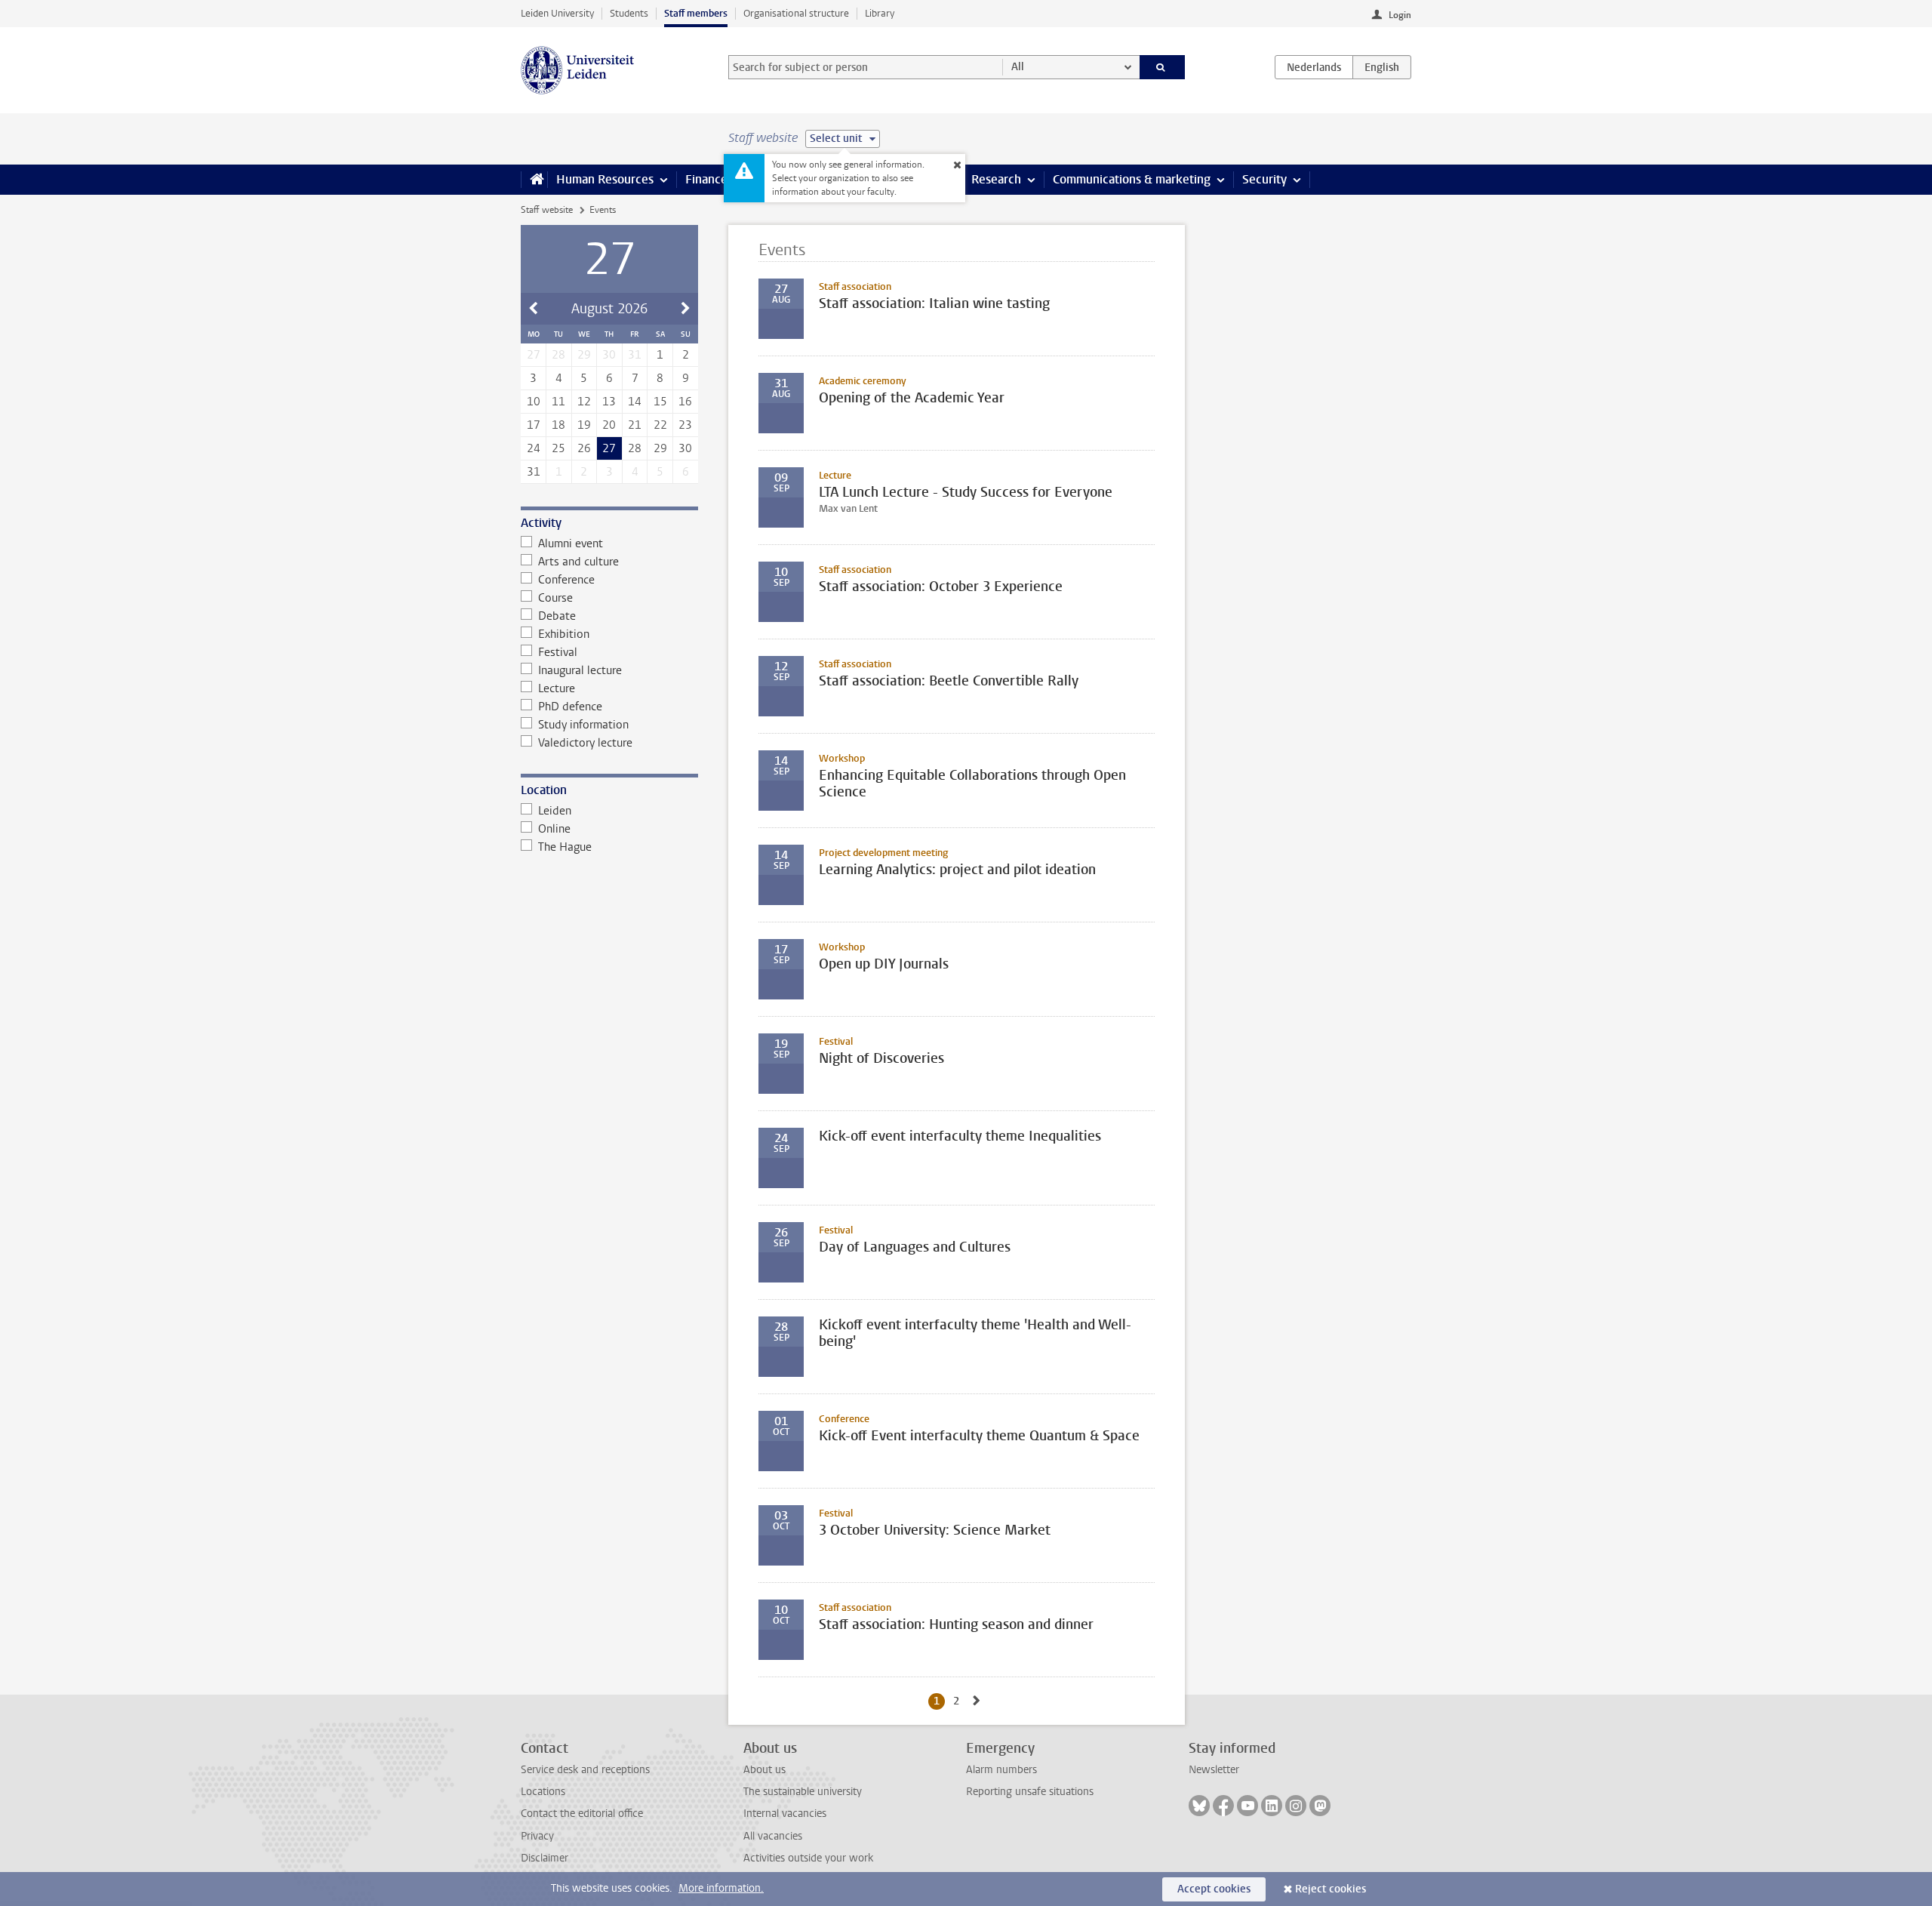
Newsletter (1214, 1770)
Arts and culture (578, 562)
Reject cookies (1331, 1889)
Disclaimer (545, 1858)
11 (558, 402)
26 (584, 448)
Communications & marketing (1132, 179)
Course (555, 598)
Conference (566, 580)
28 (635, 448)
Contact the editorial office (582, 1814)
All (1018, 67)
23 (685, 425)
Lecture (557, 688)
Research (996, 179)
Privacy (537, 1836)
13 (609, 402)
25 (558, 448)
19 (584, 425)
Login (1400, 15)
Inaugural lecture (580, 670)
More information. (721, 1888)
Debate (557, 616)
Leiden (555, 811)
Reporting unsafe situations (1030, 1792)
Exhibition (564, 634)
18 (558, 425)
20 (609, 425)
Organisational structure (796, 13)
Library (880, 13)
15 (660, 402)
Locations (543, 1792)
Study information (583, 725)
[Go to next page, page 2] (977, 1701)
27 (609, 448)
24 (534, 448)
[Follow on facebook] (1223, 1806)
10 (534, 402)
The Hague (565, 847)
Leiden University (557, 13)
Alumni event (571, 543)
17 (534, 425)
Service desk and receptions (585, 1770)
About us (764, 1770)
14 (635, 402)
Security (1264, 179)
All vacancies (773, 1836)
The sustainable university (803, 1792)
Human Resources (605, 179)
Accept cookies (1214, 1889)
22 (660, 425)
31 (534, 472)
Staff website (547, 210)
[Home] (534, 180)
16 (685, 402)
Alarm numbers (1001, 1770)
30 (685, 448)
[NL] (1314, 67)
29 (660, 448)
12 (584, 402)
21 (635, 425)
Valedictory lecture (585, 743)
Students (629, 13)
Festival (558, 652)
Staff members (696, 13)
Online (554, 829)
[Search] (1163, 67)
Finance (706, 179)
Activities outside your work (808, 1858)
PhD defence (570, 707)
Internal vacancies (785, 1814)
